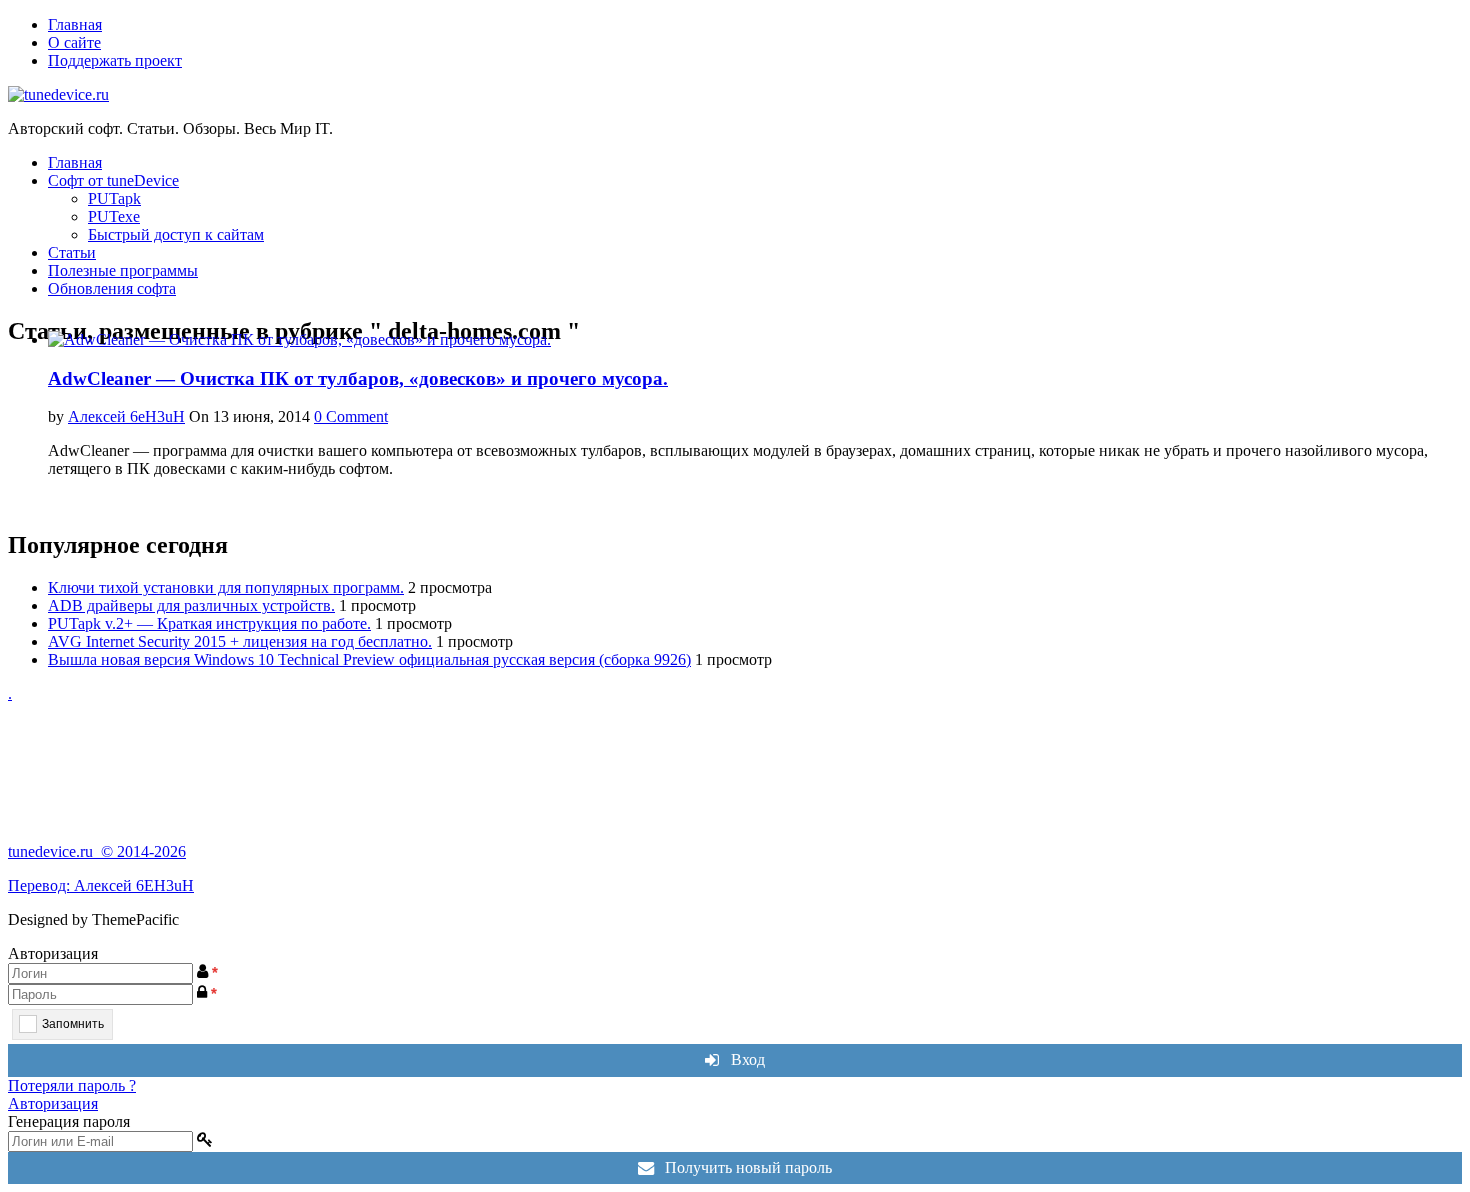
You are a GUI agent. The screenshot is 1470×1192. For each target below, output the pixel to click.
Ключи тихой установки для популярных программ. (226, 587)
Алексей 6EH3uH (134, 885)
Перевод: (41, 885)
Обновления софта (112, 288)
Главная (75, 24)
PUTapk (114, 198)
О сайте (74, 42)
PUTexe (114, 216)
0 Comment (351, 416)
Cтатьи (72, 252)
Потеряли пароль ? (72, 1085)
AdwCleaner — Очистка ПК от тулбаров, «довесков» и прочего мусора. (358, 378)
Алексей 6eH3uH (126, 416)
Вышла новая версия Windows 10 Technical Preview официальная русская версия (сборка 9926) (369, 659)
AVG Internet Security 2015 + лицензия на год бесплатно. (240, 641)
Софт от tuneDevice (113, 180)
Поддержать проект (115, 60)
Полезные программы (123, 270)
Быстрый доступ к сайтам (176, 234)
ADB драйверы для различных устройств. (191, 605)
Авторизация (53, 1103)
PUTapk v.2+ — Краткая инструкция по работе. (209, 623)
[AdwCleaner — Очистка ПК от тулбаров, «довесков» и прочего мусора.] (299, 339)
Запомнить (73, 1024)
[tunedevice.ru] (58, 94)
